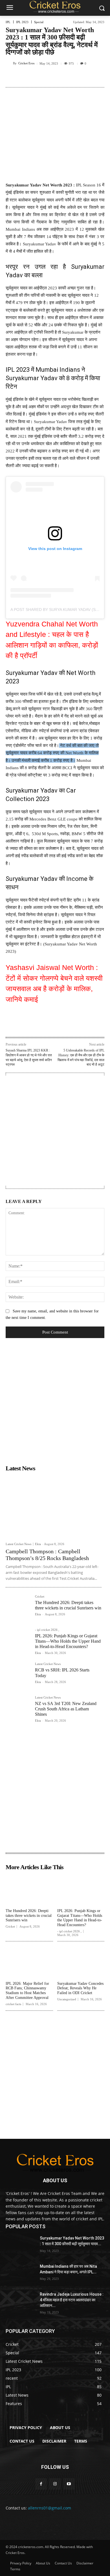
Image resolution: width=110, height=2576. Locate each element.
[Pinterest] (55, 77)
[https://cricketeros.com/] (55, 2163)
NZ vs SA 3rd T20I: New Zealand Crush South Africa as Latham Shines (66, 1709)
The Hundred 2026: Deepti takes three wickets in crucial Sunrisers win (29, 1916)
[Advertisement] (55, 1131)
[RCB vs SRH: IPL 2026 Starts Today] (18, 1675)
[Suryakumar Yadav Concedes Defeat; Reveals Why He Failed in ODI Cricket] (81, 1962)
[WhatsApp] (68, 77)
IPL (8, 22)
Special (39, 22)
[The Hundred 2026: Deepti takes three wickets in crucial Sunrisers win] (18, 1607)
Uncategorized (67, 1999)
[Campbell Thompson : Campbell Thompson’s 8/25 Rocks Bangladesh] (54, 1506)
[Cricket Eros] (9, 63)
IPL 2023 (22, 22)
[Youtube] (69, 2484)
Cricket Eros (26, 63)
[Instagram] (55, 2484)
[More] (94, 77)
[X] (42, 77)
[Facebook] (29, 77)
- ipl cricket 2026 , (47, 1630)
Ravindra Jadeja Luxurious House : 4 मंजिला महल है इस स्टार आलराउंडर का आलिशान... (72, 2300)
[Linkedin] (81, 77)
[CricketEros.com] (55, 7)
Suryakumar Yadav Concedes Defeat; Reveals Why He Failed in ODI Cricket (80, 1988)
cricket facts (13, 2004)
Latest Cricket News (18, 1544)
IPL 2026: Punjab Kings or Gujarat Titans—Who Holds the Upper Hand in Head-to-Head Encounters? (68, 1641)
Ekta (38, 1544)
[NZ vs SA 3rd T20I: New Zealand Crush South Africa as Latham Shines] (18, 1708)
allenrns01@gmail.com (49, 2508)
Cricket (40, 1597)
